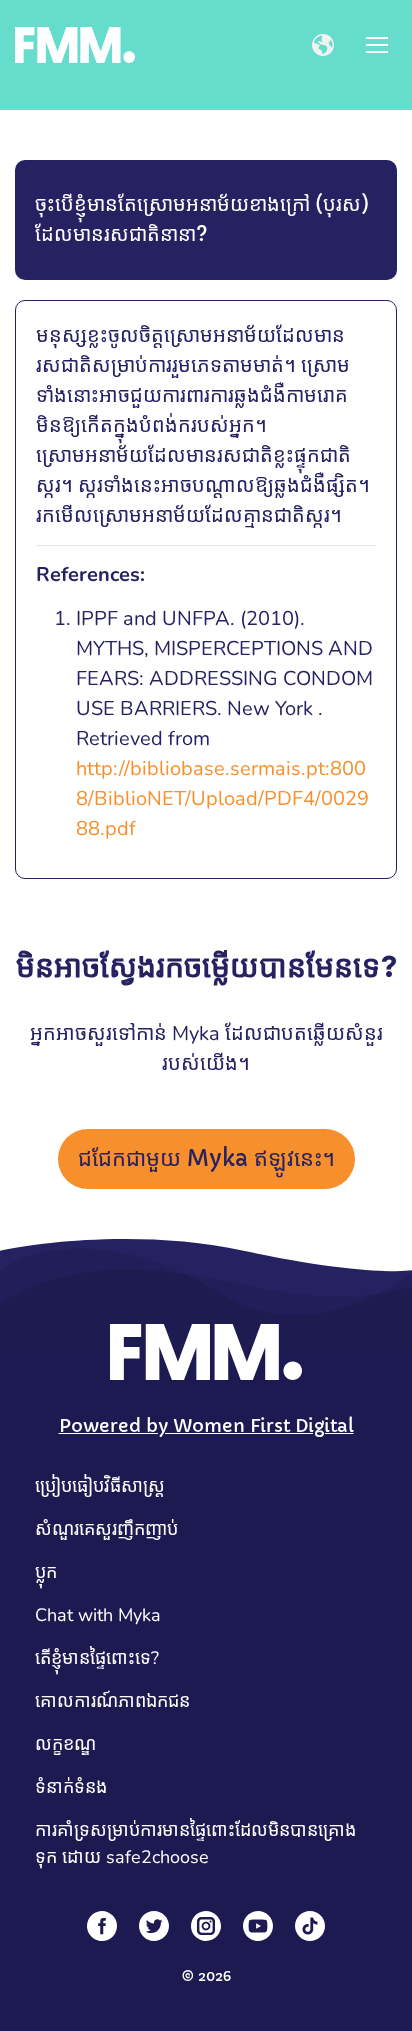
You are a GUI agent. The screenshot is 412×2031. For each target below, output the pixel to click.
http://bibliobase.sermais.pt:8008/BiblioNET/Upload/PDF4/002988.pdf (222, 798)
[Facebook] (102, 1926)
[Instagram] (206, 1926)
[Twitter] (154, 1926)
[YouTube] (258, 1926)
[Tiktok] (310, 1926)
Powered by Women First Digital (206, 1425)
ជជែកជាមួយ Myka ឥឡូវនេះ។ (206, 1158)
